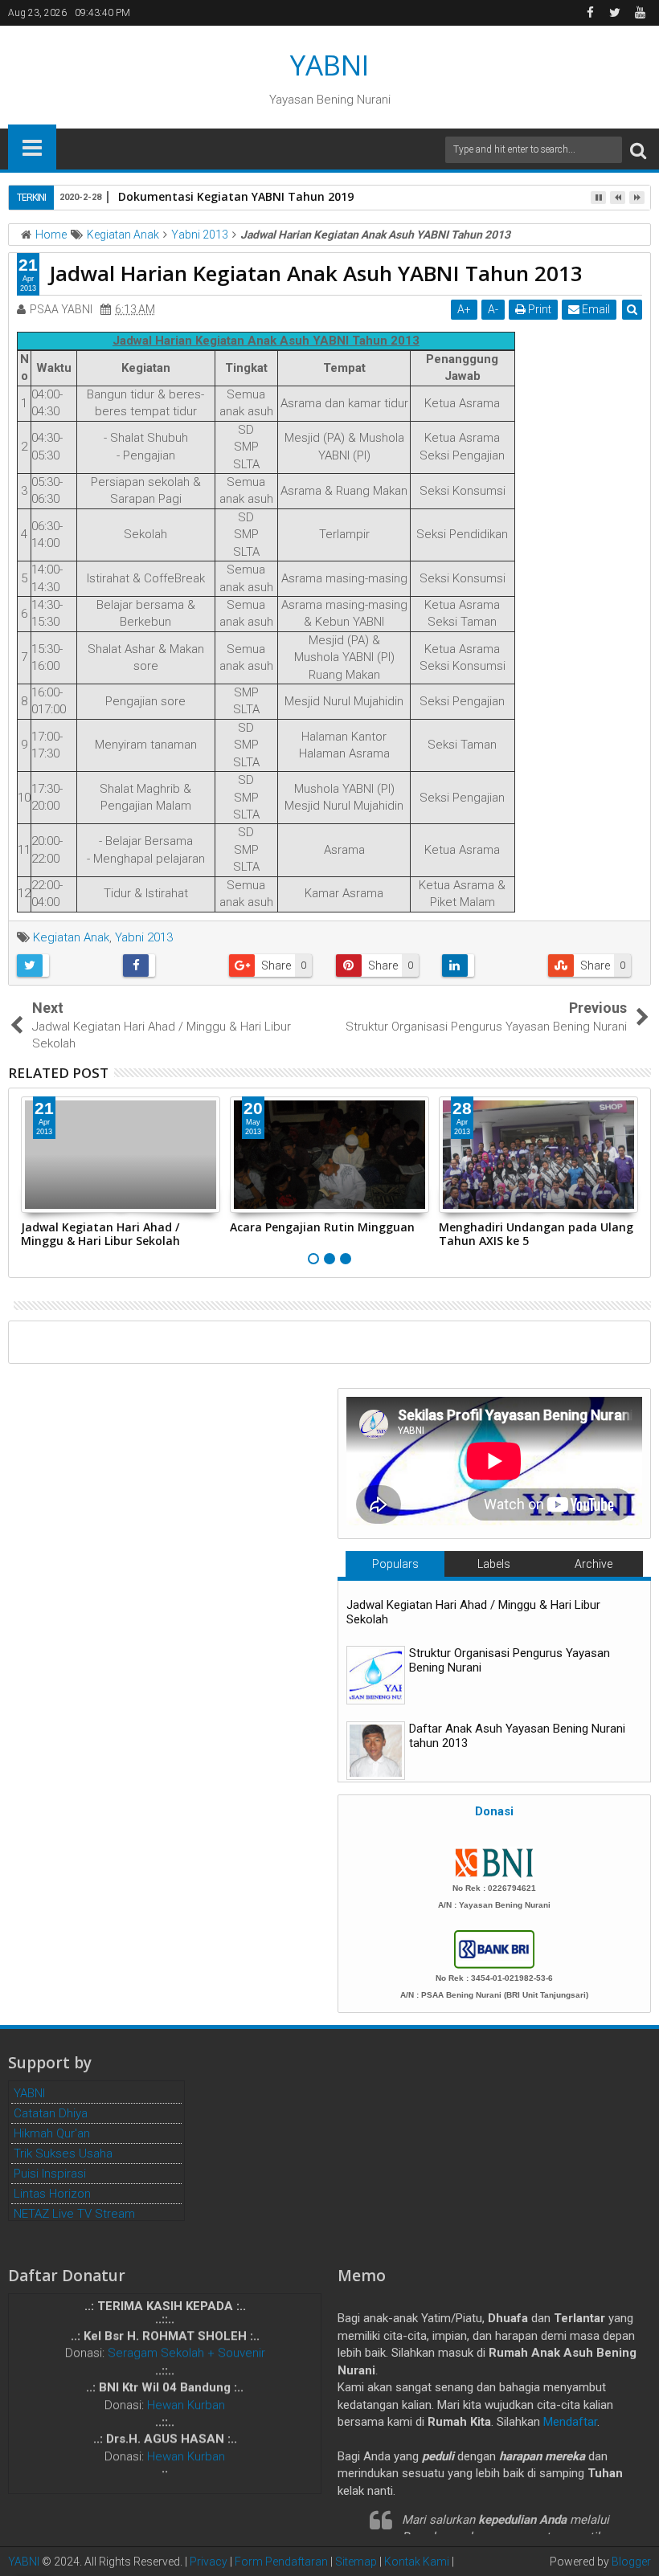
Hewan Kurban (186, 2393)
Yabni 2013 (144, 937)
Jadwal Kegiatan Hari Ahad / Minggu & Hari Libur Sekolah (100, 1234)
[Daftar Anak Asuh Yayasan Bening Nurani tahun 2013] (376, 1751)
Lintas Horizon (52, 2194)
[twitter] (615, 13)
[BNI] (494, 1862)
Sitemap (356, 2562)
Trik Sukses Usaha (63, 2153)
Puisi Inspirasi (50, 2174)
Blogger (631, 2562)
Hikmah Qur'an (52, 2133)
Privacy (209, 2562)
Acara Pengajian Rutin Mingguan (322, 1227)
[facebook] (590, 13)
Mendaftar (570, 2422)
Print (538, 309)
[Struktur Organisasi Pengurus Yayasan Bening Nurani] (376, 1675)
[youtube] (640, 13)
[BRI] (494, 1948)
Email (595, 309)
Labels (494, 1564)
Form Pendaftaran (281, 2562)
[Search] (638, 150)
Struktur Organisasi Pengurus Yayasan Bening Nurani (510, 1660)
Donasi (494, 1811)
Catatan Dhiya (51, 2113)
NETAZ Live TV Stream (74, 2214)
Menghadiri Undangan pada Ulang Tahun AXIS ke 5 (536, 1234)
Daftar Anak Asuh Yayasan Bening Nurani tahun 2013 (517, 1736)
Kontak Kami (417, 2562)
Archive (594, 1564)
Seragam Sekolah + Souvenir (186, 2341)
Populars (395, 1564)
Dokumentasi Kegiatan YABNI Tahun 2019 (236, 196)
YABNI (329, 65)
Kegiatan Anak (71, 937)
